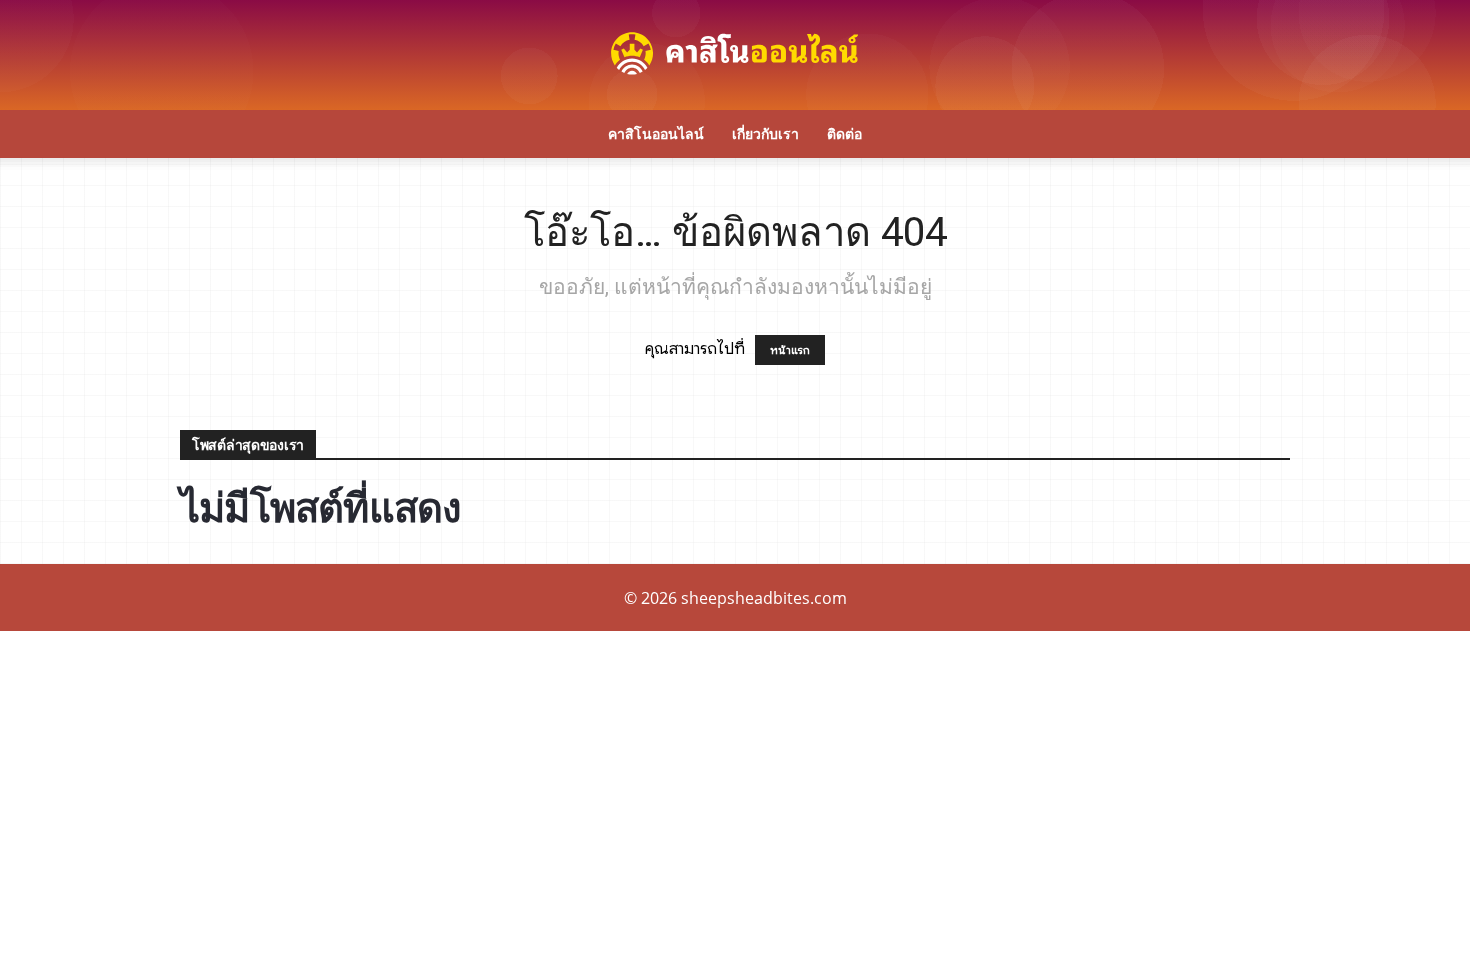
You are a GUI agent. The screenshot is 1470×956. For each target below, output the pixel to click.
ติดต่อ (844, 133)
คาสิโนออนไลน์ (656, 133)
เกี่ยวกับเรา (765, 133)
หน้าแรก (790, 350)
